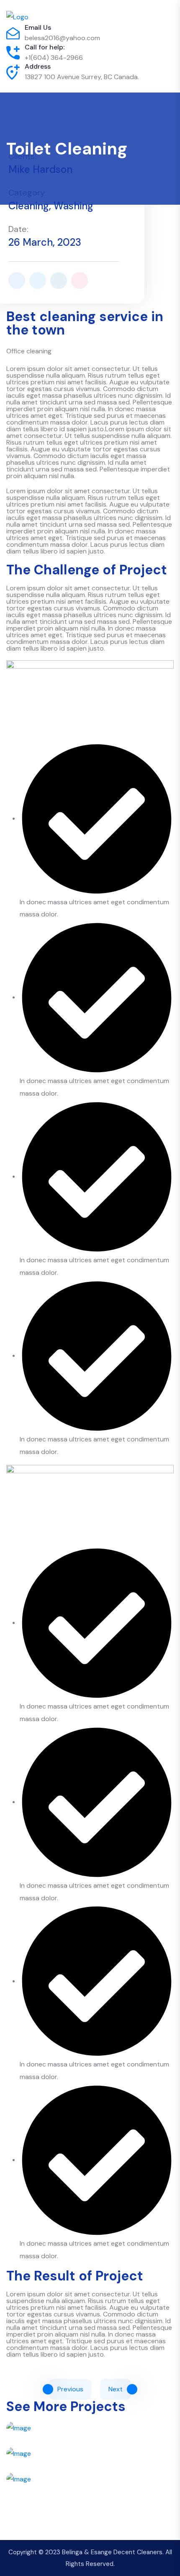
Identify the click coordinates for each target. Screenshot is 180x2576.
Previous (70, 2389)
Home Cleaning (90, 2507)
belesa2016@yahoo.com (62, 38)
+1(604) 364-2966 (54, 58)
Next (116, 2389)
